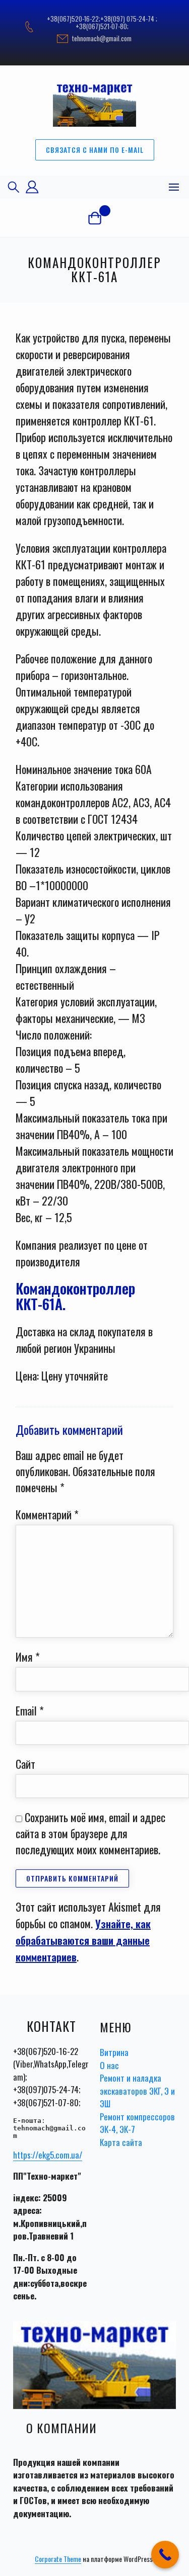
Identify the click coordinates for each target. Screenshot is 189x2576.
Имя (28, 1657)
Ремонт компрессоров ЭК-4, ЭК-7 (137, 2123)
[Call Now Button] (165, 2555)
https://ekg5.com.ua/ (48, 2155)
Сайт (25, 1764)
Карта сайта (121, 2142)
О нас (109, 2065)
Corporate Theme (58, 2559)
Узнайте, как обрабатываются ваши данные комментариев (83, 1940)
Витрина (114, 2052)
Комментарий (47, 1514)
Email (30, 1710)
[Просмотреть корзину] (94, 218)
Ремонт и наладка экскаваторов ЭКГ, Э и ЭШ (137, 2091)
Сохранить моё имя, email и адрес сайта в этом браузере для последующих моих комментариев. (90, 1833)
